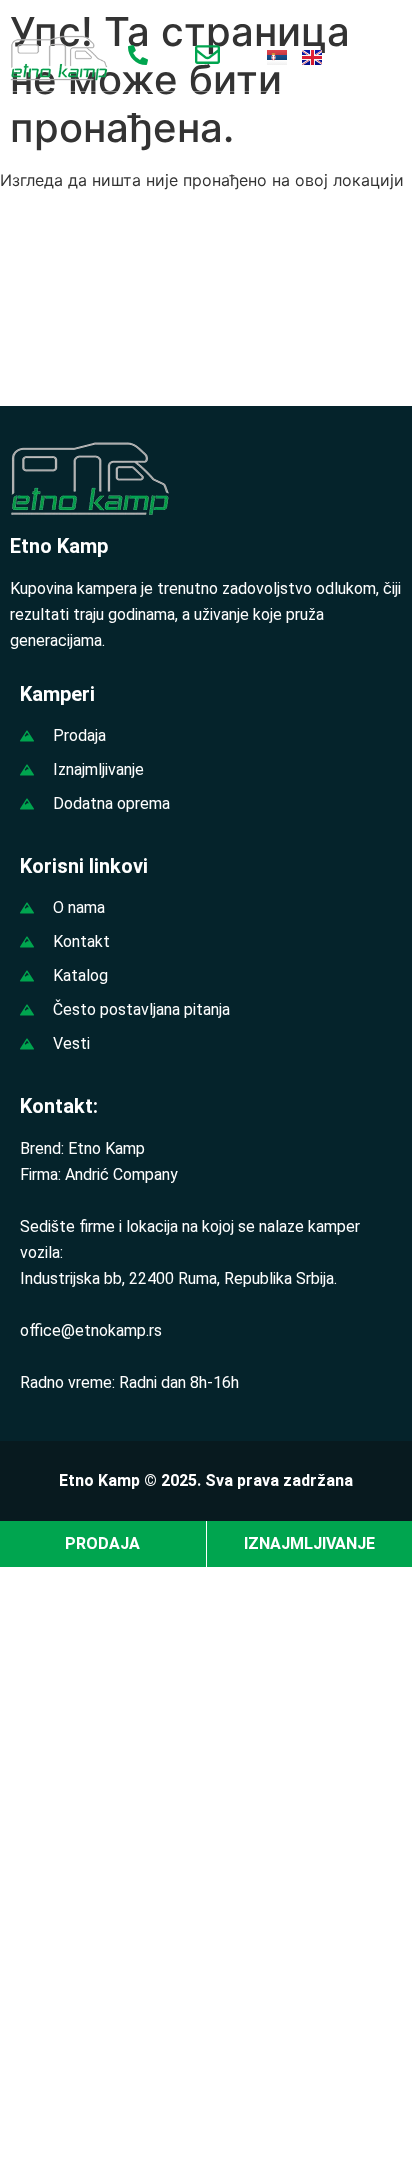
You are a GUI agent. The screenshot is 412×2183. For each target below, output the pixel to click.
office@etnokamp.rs (91, 1330)
